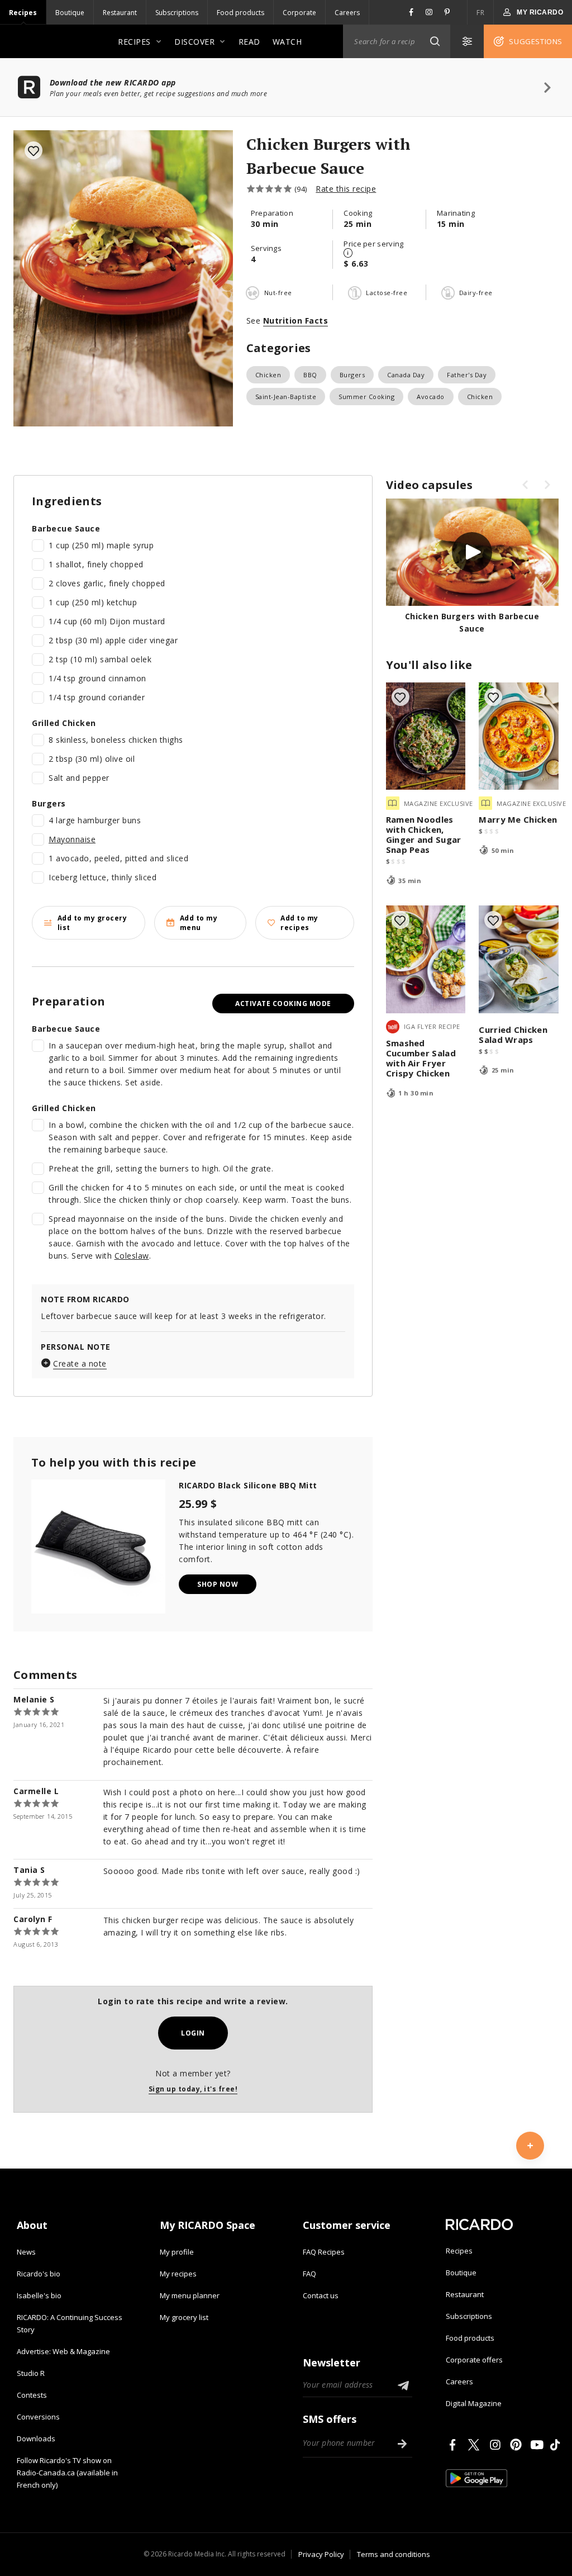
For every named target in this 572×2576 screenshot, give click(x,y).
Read (249, 42)
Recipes (23, 13)
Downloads (36, 2439)
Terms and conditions (394, 2554)
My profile (177, 2252)
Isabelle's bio (39, 2295)
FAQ (309, 2274)
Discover (194, 42)
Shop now (218, 1584)
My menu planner (190, 2295)
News (26, 2252)
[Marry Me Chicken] (519, 736)
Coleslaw (132, 1256)
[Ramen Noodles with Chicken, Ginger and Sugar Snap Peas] (426, 736)
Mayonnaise (72, 839)
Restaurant (120, 13)
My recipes (178, 2274)
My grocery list (184, 2317)
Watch (287, 42)
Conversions (38, 2417)
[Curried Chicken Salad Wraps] (519, 959)
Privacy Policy (321, 2554)
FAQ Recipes (324, 2252)
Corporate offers (474, 2360)
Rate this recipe (346, 189)
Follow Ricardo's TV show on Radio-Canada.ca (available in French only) (67, 2473)
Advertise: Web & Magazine (63, 2351)
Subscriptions (177, 13)
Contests (32, 2395)
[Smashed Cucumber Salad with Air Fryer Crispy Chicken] (426, 959)
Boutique (70, 13)
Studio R (31, 2373)
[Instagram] (497, 2445)
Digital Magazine (474, 2403)
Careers (347, 13)
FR (480, 13)
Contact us (321, 2295)
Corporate (299, 13)
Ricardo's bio (39, 2274)
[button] (435, 41)
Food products (240, 13)
